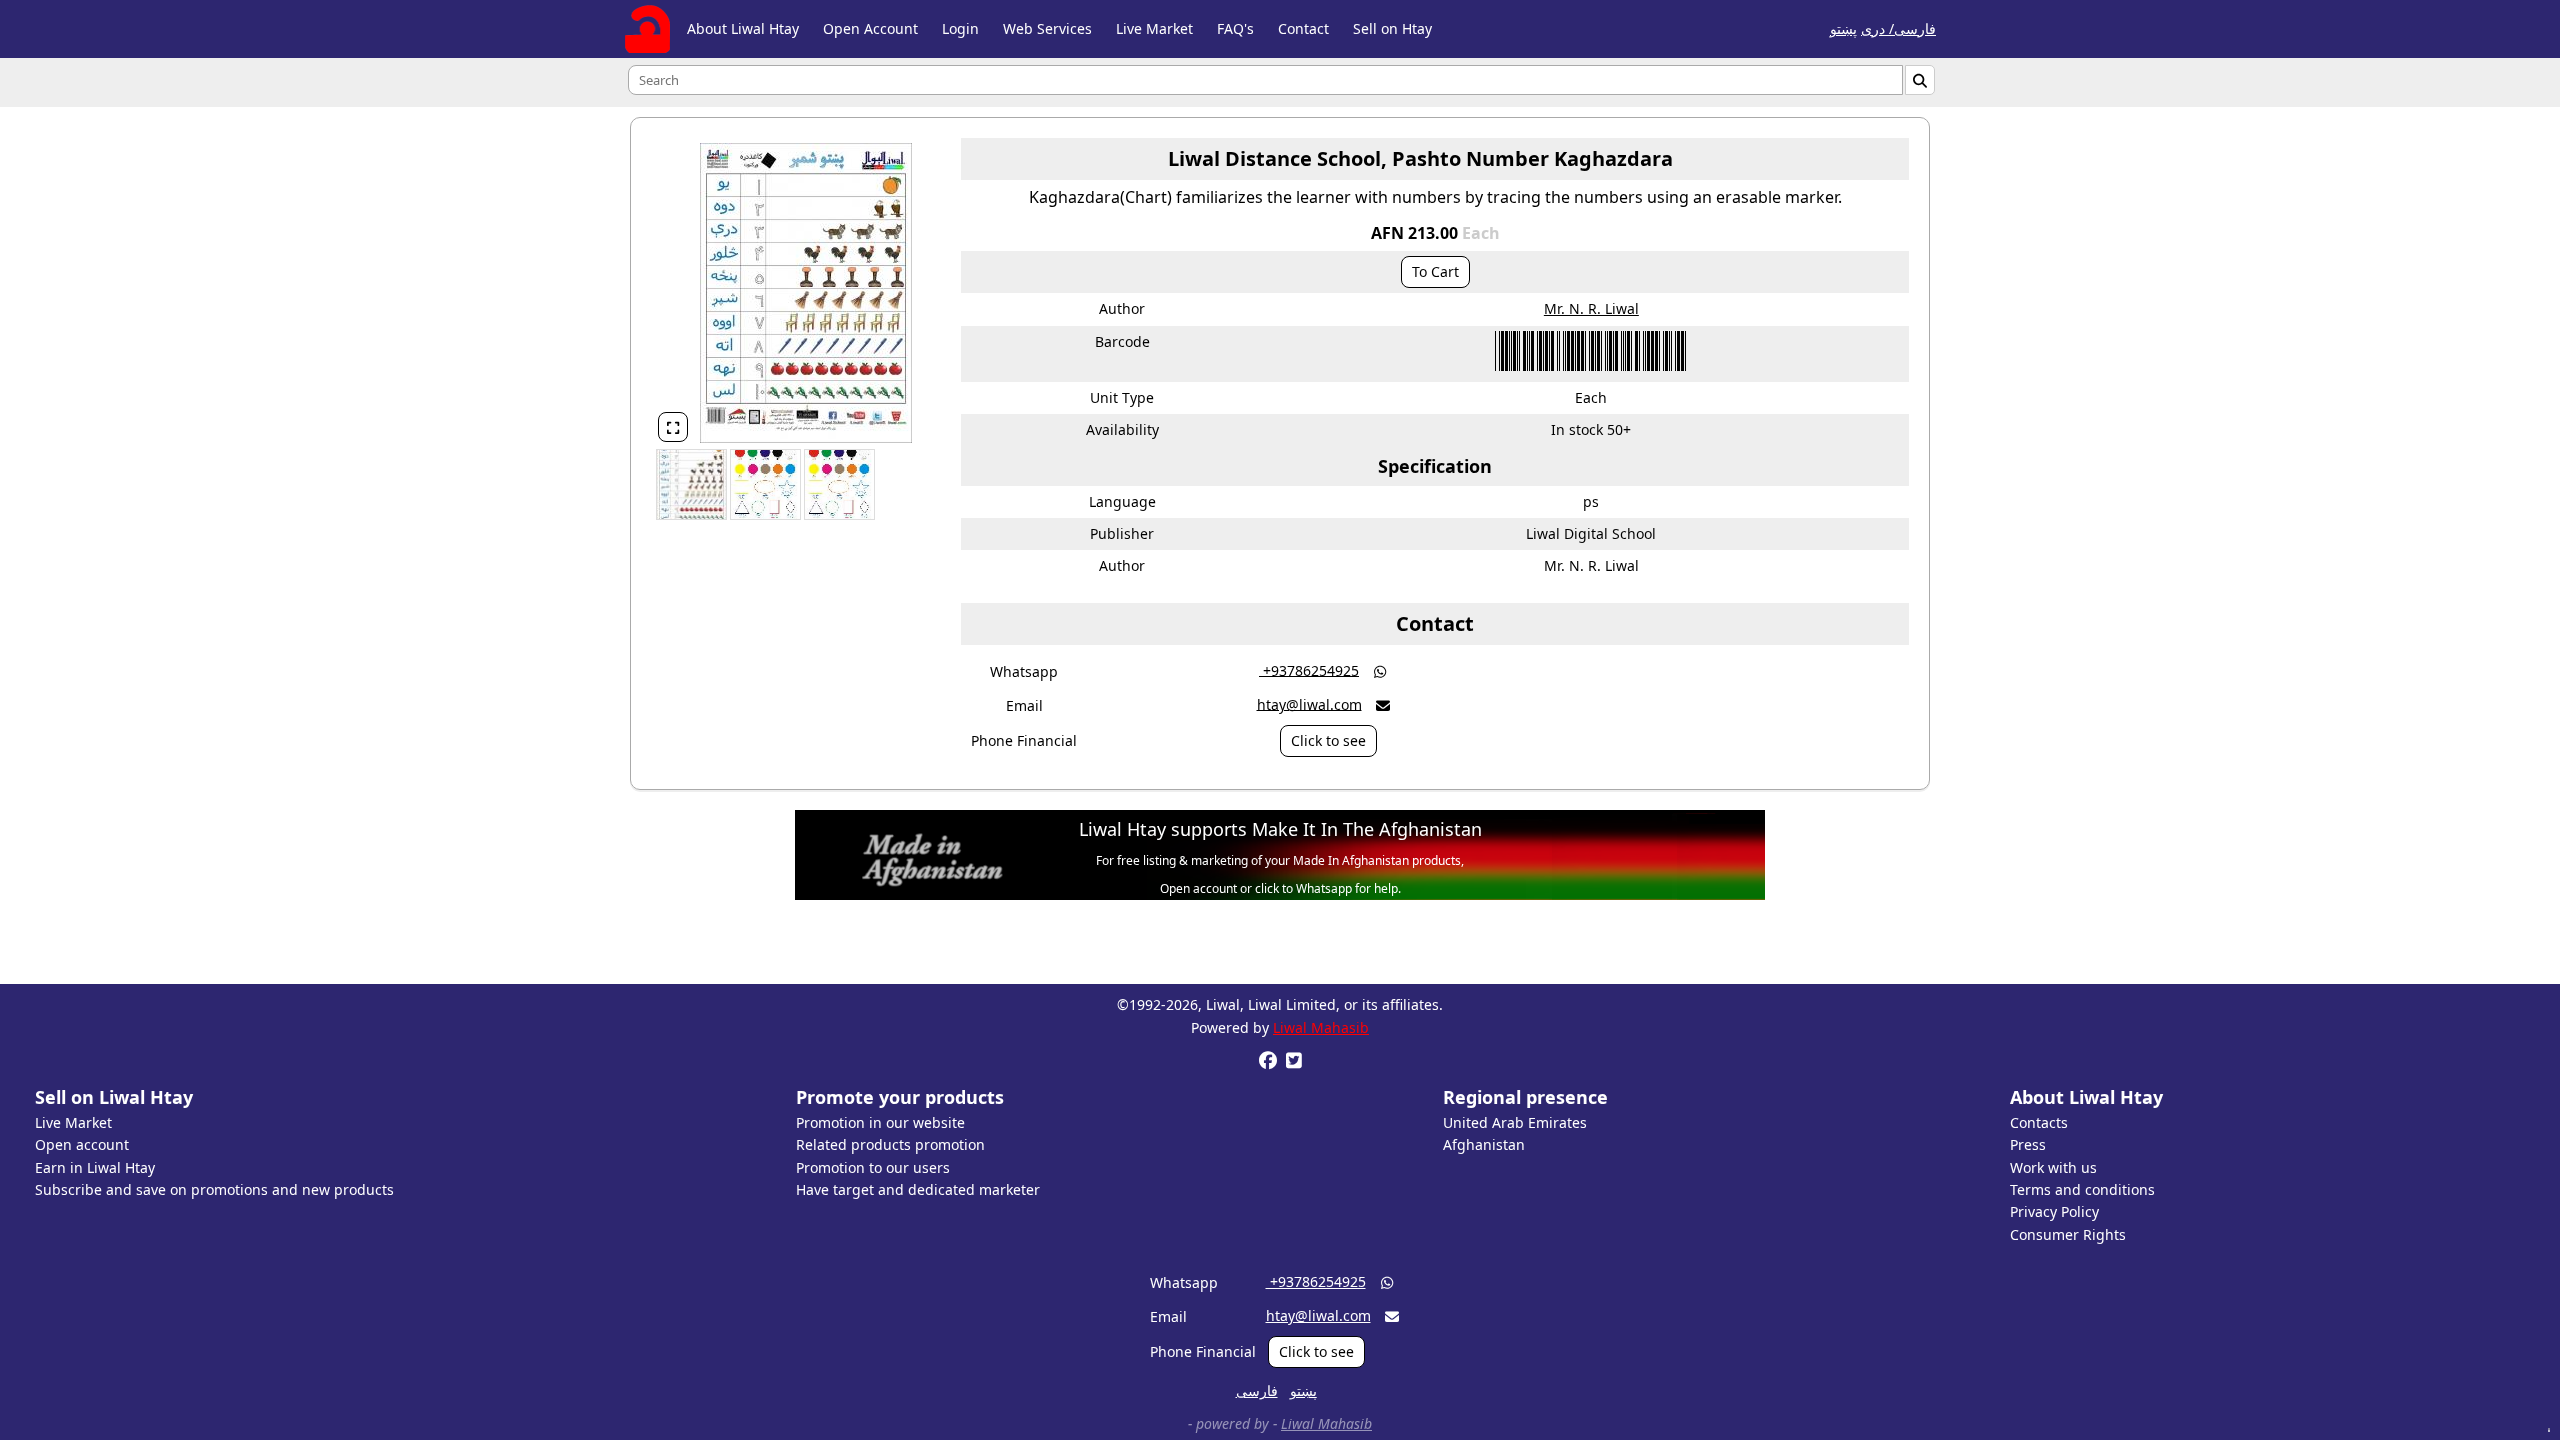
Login (960, 28)
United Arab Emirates (1515, 1122)
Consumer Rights (2068, 1234)
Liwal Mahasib (1321, 1027)
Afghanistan (1484, 1144)
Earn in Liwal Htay (95, 1167)
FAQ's (1235, 28)
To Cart (1435, 271)
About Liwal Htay (743, 28)
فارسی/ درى (1898, 28)
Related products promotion (890, 1144)
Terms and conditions (2082, 1189)
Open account (82, 1144)
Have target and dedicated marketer (918, 1189)
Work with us (2053, 1167)
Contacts (2039, 1122)
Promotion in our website (880, 1122)
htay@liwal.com (1309, 703)
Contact (1303, 28)
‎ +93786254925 (1309, 669)
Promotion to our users (873, 1167)
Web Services (1047, 28)
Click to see (1328, 740)
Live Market (1154, 28)
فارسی (1257, 1390)
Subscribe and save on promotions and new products (214, 1189)
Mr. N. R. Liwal (1591, 308)
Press (2028, 1144)
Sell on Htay (1392, 28)
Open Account (870, 28)
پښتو (1843, 28)
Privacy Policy (2054, 1211)
